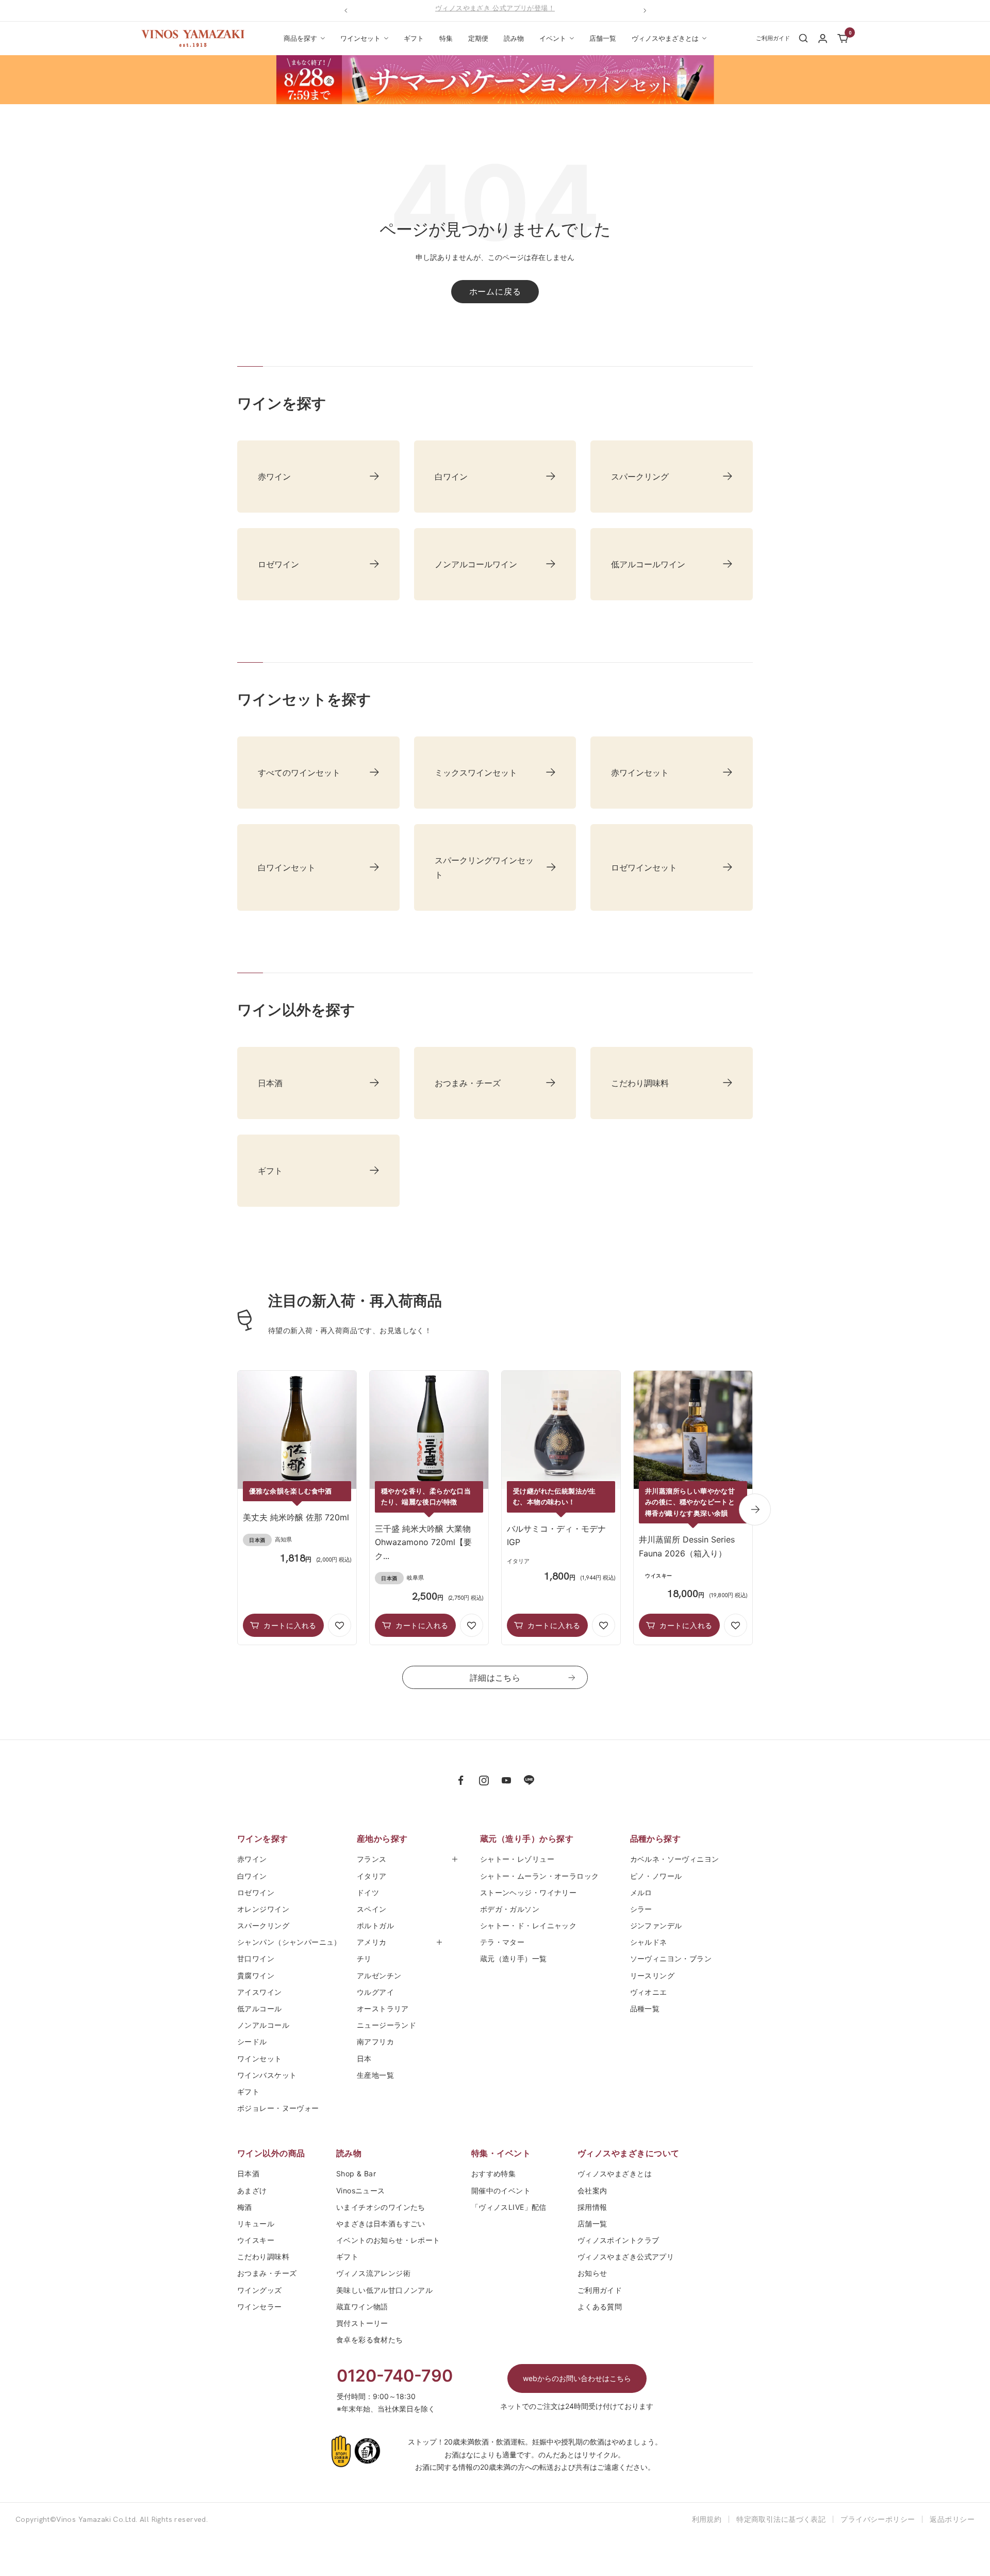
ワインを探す (263, 1839)
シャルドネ (649, 1942)
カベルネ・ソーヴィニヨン (675, 1859)
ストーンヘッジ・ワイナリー (528, 1892)
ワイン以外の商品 (271, 2153)
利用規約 (707, 2519)
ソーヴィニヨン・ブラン (671, 1958)
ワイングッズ (260, 2290)
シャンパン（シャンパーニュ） (289, 1942)
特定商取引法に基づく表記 (781, 2519)
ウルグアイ (375, 1992)
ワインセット (360, 38)
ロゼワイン (256, 1892)
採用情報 (592, 2207)
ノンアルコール (263, 2025)
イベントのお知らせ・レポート (388, 2240)
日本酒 (248, 2173)
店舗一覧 (603, 38)
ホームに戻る (495, 291)
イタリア (372, 1876)
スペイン (372, 1909)
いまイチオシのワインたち (381, 2207)
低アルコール (260, 2008)
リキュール (256, 2224)
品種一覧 (645, 2008)
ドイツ (368, 1892)
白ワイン (252, 1876)
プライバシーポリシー (878, 2519)
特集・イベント (501, 2153)
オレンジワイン (263, 1909)
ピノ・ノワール (656, 1876)
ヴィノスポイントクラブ (618, 2240)
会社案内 (592, 2191)
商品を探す (300, 38)
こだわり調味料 (263, 2257)
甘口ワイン (256, 1958)
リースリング (653, 1975)
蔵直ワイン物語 (362, 2307)
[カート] (843, 38)
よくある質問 (600, 2307)
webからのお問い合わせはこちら (577, 2378)
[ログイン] (823, 38)
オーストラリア (383, 2008)
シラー (641, 1909)
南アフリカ (375, 2041)
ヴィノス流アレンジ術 (373, 2273)
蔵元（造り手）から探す (527, 1839)
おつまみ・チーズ (267, 2273)
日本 (368, 2058)
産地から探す (382, 1839)
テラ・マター (502, 1942)
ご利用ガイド (600, 2290)
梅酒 (245, 2207)
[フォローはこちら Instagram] (484, 1780)
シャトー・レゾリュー (517, 1859)
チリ (364, 1958)
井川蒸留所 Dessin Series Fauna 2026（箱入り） (687, 1546)
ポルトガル (375, 1925)
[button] (340, 1625)
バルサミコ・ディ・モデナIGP (556, 1535)
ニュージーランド (386, 2025)
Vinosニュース (361, 2191)
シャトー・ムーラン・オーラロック (540, 1876)
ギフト (414, 38)
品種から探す (656, 1839)
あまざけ (252, 2191)
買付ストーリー (362, 2323)
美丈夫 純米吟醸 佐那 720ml (296, 1517)
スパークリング (263, 1925)
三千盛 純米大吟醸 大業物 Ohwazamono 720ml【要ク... (423, 1542)
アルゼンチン (379, 1975)
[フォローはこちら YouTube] (506, 1780)
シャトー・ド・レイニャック (528, 1925)
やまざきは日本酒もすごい (381, 2224)
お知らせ (592, 2273)
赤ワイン (252, 1859)
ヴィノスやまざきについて (629, 2153)
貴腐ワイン (256, 1975)
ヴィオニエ (649, 1992)
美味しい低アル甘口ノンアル (384, 2290)
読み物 (514, 38)
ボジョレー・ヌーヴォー (278, 2108)
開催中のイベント (501, 2191)
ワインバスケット (267, 2075)
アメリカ (372, 1942)
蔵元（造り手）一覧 (514, 1958)
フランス (372, 1859)
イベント (553, 38)
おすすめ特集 (494, 2173)
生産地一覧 (375, 2075)
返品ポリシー (952, 2519)
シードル (252, 2041)
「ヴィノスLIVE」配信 (509, 2207)
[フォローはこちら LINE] (529, 1780)
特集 (446, 38)
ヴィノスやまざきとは (665, 38)
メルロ (641, 1892)
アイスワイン (260, 1992)
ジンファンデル (656, 1925)
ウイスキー (256, 2240)
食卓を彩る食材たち (370, 2340)
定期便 (478, 38)
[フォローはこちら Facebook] (461, 1780)
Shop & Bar (356, 2173)
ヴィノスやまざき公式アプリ (626, 2257)
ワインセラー (260, 2307)
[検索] (803, 38)
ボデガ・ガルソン (510, 1909)
